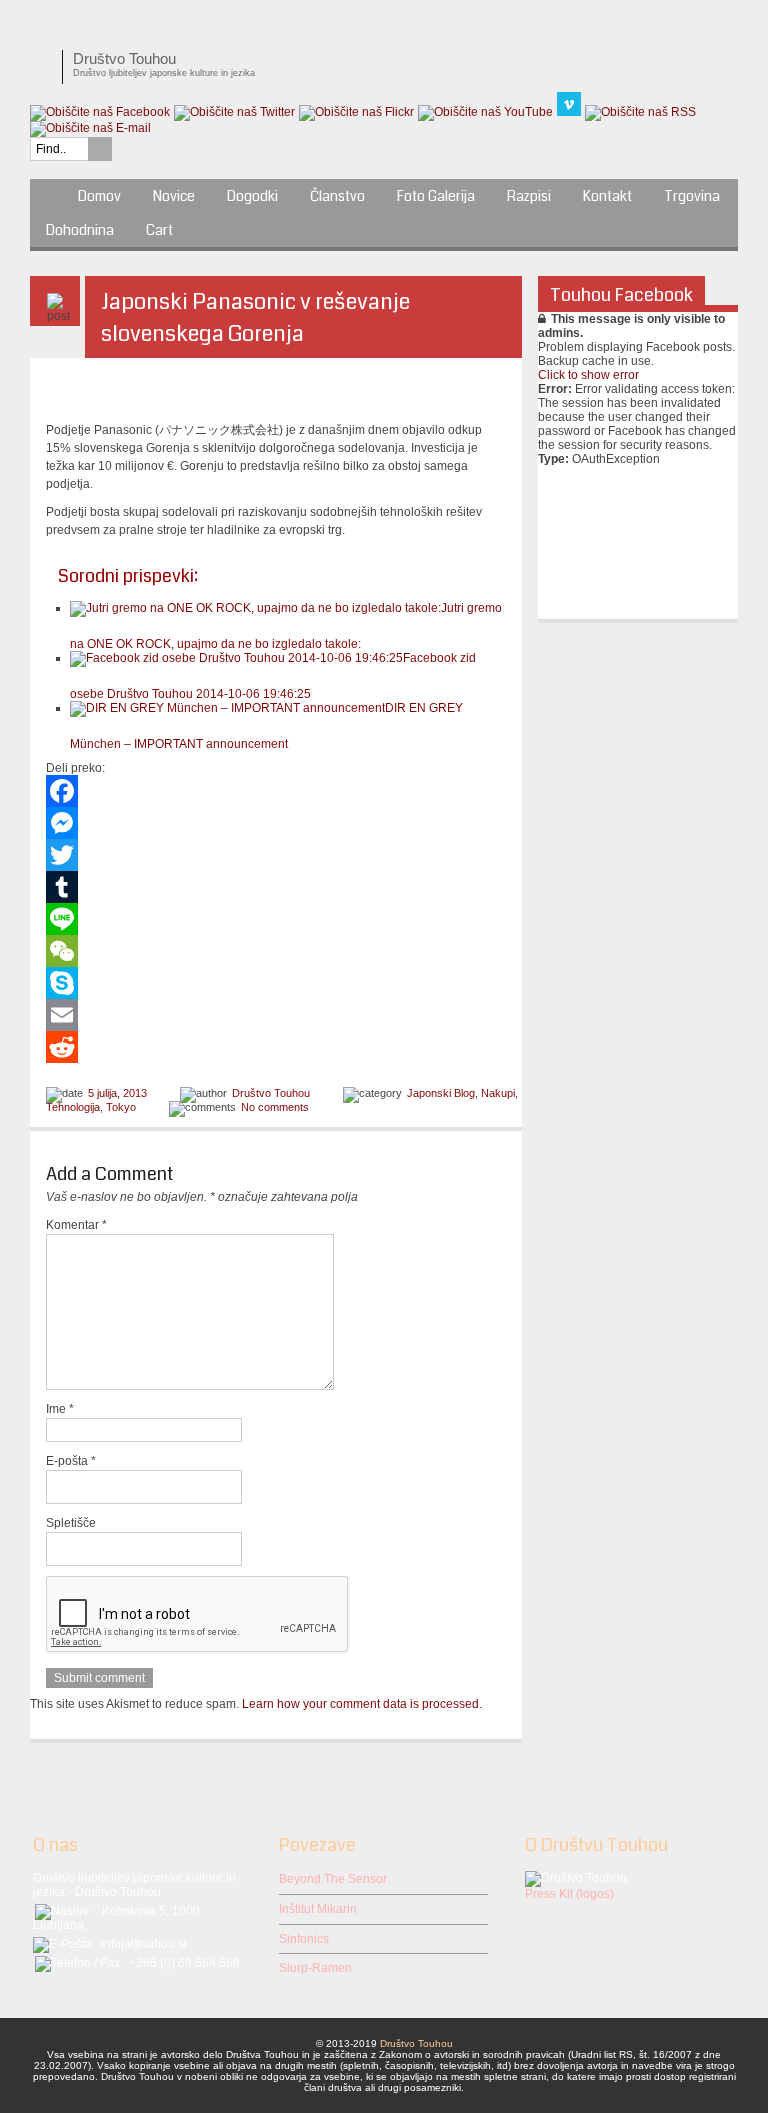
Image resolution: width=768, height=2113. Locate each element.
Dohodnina (80, 230)
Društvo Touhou (271, 1093)
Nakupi (498, 1093)
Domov (99, 196)
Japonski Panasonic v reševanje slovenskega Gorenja (255, 317)
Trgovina (692, 196)
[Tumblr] (276, 887)
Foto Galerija (436, 196)
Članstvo (337, 196)
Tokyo (121, 1107)
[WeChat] (276, 951)
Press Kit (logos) (569, 1894)
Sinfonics (304, 1939)
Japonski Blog (441, 1093)
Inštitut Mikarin (318, 1909)
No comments (275, 1107)
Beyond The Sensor (333, 1879)
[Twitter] (276, 855)
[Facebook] (276, 791)
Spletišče (71, 1523)
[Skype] (276, 983)
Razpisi (529, 196)
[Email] (276, 1015)
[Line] (276, 919)
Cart (159, 230)
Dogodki (252, 196)
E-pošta (71, 1461)
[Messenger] (276, 823)
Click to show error (588, 375)
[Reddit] (276, 1047)
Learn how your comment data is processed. (362, 1704)
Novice (174, 196)
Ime (60, 1409)
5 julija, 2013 (117, 1093)
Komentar (76, 1225)
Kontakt (607, 196)
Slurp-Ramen (315, 1968)
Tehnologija (73, 1107)
